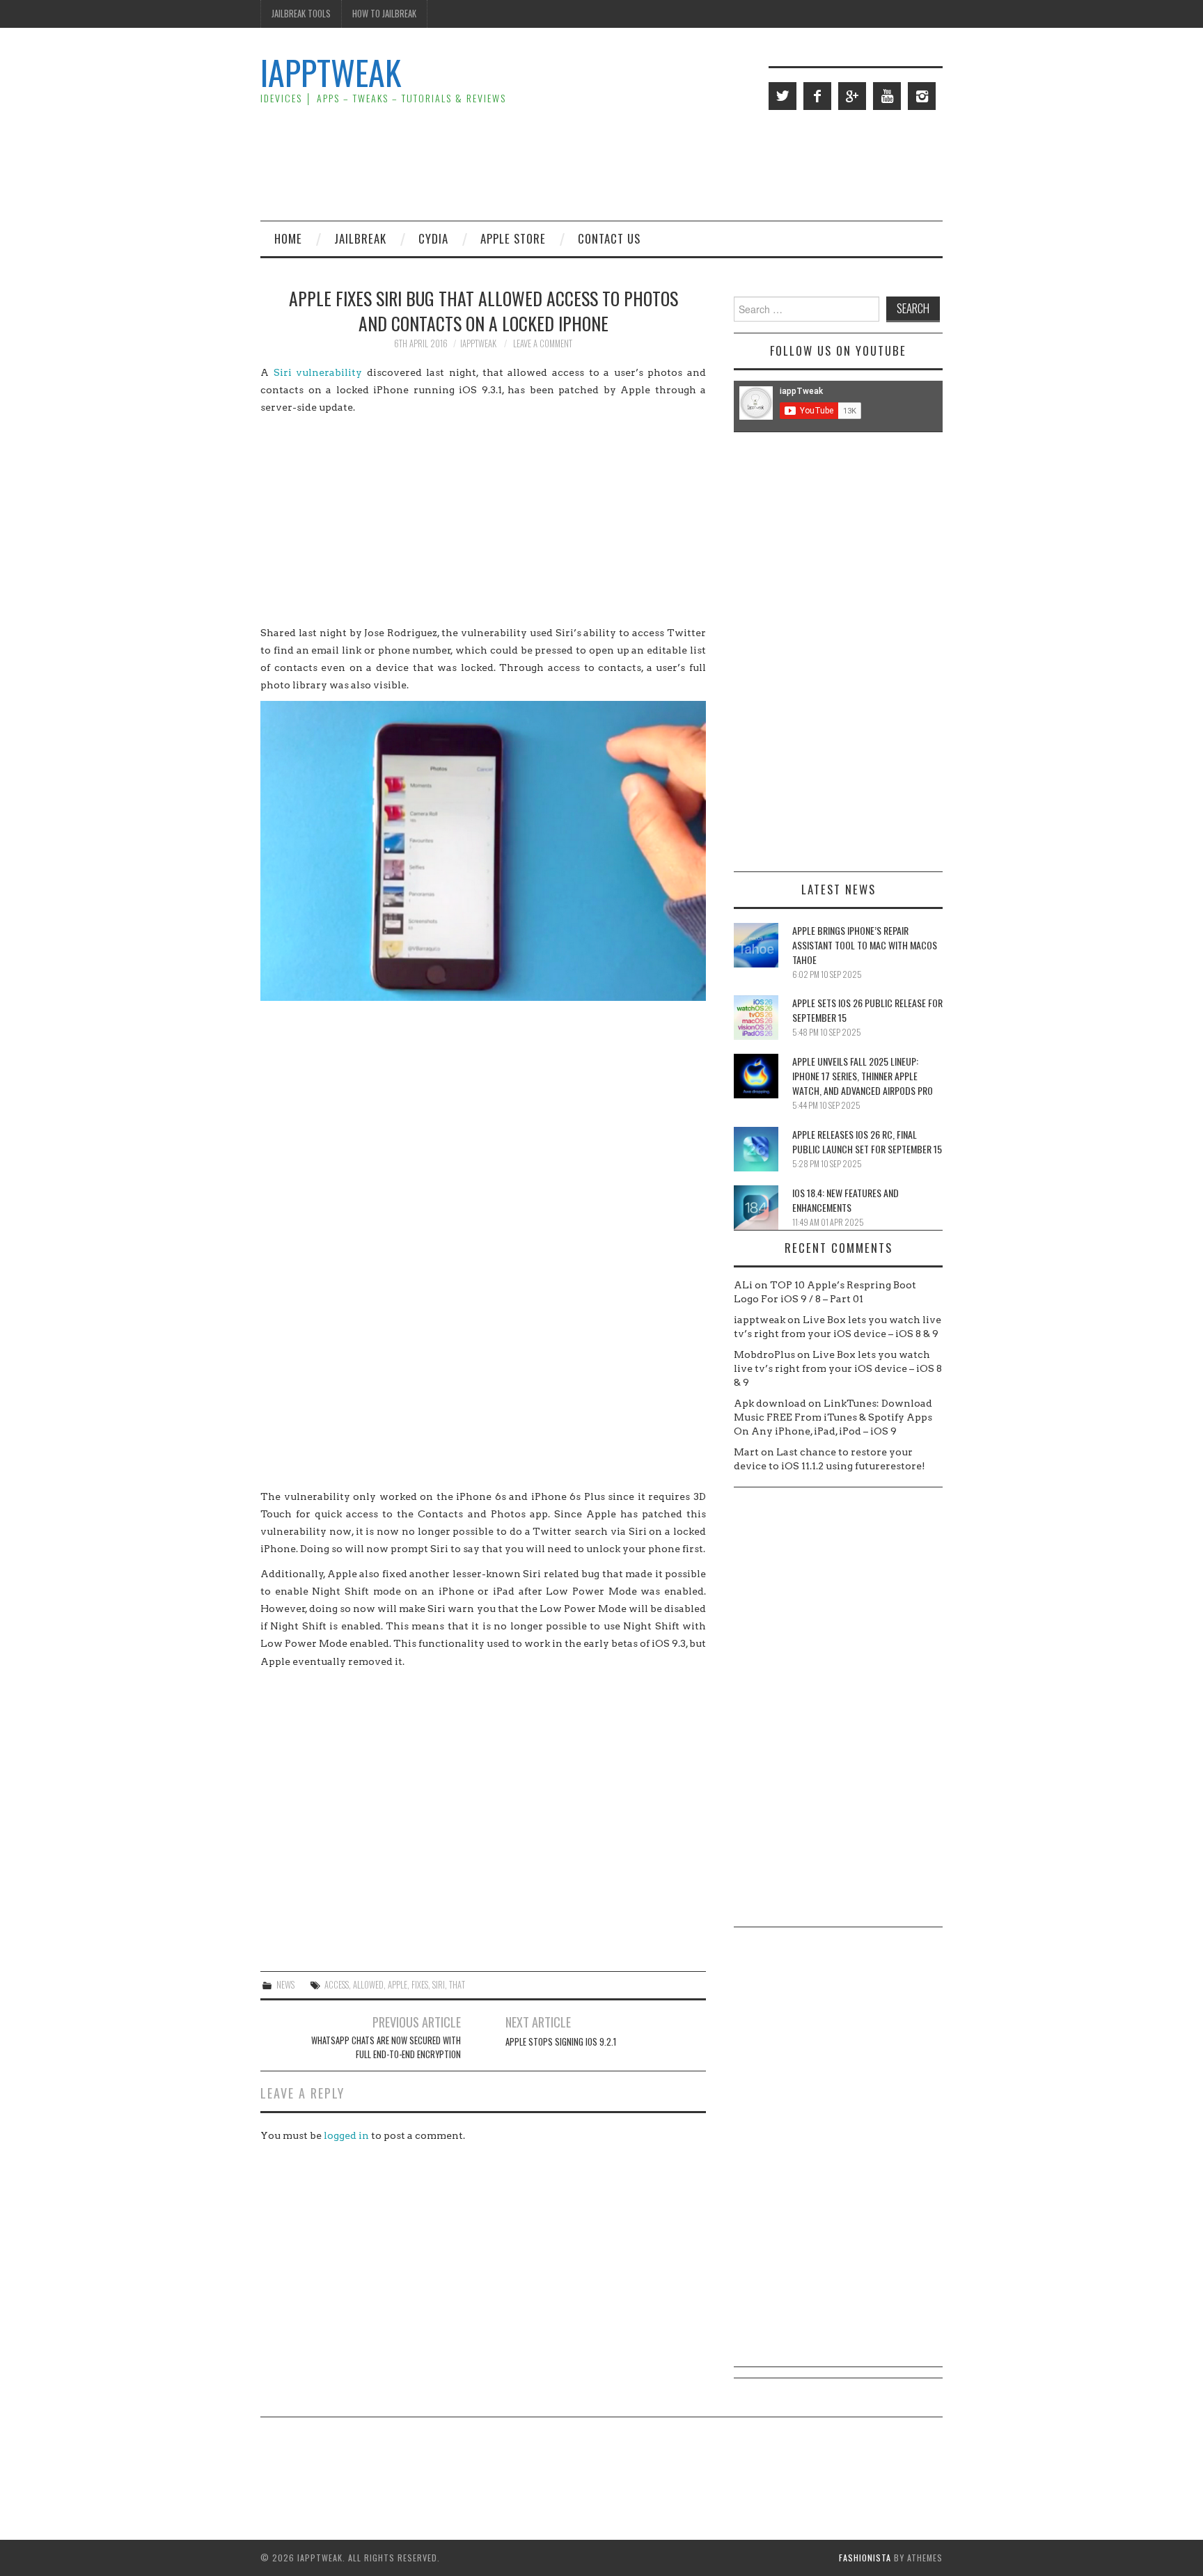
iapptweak (478, 343)
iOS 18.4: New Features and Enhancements (846, 1200)
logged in (346, 2135)
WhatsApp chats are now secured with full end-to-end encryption (386, 2047)
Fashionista (865, 2558)
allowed (368, 1985)
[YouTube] (887, 96)
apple (398, 1985)
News (285, 1985)
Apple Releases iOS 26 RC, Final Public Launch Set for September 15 (867, 1141)
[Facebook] (817, 96)
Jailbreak (360, 238)
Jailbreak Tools (301, 14)
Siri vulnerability (318, 372)
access (337, 1985)
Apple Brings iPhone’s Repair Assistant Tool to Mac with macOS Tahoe (865, 945)
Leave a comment (543, 343)
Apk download (770, 1403)
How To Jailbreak (384, 14)
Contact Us (609, 238)
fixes (420, 1985)
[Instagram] (922, 96)
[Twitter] (783, 96)
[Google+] (852, 96)
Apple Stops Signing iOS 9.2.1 (561, 2042)
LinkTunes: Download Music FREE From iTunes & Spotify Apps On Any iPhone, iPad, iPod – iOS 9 (833, 1417)
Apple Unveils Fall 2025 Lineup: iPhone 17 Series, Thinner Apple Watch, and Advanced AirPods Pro (863, 1076)
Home (288, 238)
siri (439, 1985)
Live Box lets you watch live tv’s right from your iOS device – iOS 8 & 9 (838, 1368)
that (457, 1985)
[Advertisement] (689, 164)
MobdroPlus (764, 1354)
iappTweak (331, 72)
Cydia (433, 238)
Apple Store (513, 238)
